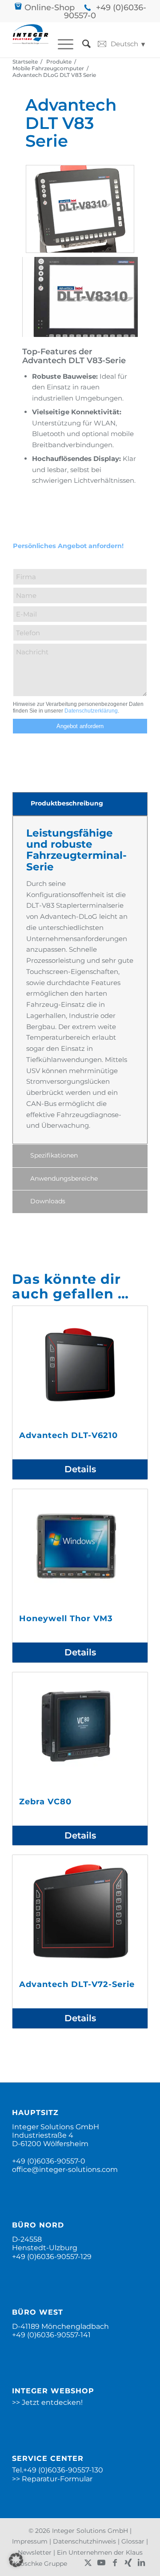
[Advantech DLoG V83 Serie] (80, 209)
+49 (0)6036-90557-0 (105, 12)
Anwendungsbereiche (64, 1178)
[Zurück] (39, 178)
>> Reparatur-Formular (52, 2479)
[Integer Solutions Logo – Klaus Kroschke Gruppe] (30, 40)
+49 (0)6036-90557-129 (52, 2257)
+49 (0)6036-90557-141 (51, 2335)
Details (80, 1469)
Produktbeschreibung (67, 803)
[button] (16, 2560)
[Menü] (61, 44)
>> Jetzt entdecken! (47, 2402)
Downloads (48, 1201)
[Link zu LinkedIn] (141, 2563)
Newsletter (35, 2552)
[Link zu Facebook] (115, 2563)
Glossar (133, 2541)
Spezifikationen (54, 1155)
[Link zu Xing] (128, 2563)
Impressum (30, 2541)
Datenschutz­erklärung (91, 711)
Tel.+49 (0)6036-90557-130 (58, 2470)
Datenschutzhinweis (84, 2541)
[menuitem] (61, 44)
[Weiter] (121, 178)
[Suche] (82, 44)
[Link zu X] (88, 2563)
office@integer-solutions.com (65, 2169)
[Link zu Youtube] (101, 2563)
